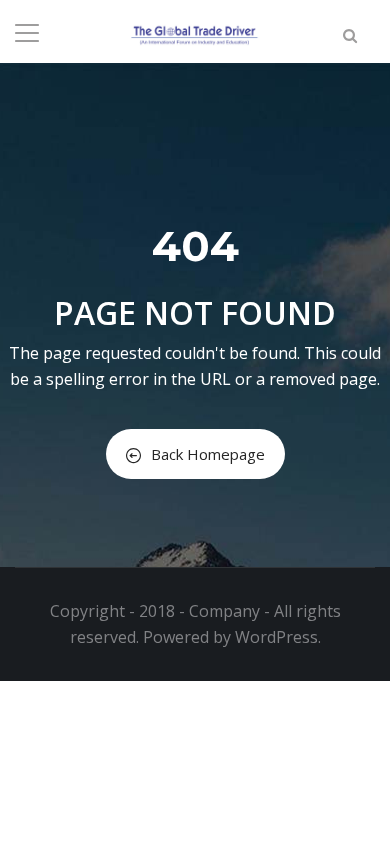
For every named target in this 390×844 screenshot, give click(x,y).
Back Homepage (208, 454)
